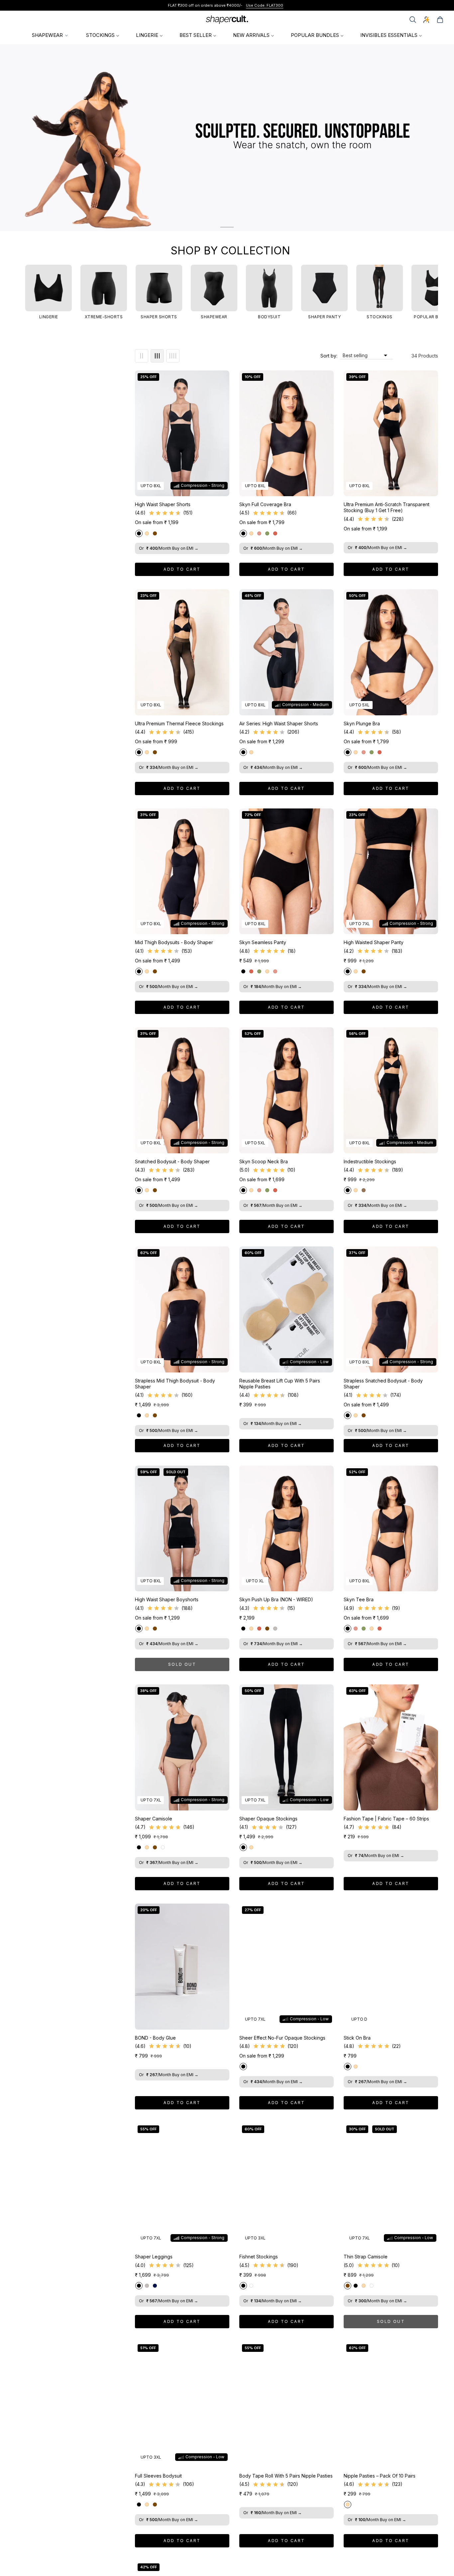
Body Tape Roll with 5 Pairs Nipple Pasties (286, 2476)
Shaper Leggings (154, 2257)
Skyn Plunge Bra (362, 723)
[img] (165, 513)
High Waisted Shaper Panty (374, 942)
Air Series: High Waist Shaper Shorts (279, 723)
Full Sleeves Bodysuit (158, 2476)
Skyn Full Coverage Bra (265, 504)
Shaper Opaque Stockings (268, 1819)
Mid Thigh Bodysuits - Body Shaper (174, 942)
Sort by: (329, 356)
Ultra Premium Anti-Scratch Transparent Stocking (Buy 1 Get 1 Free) (387, 507)
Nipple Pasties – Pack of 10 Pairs (380, 2476)
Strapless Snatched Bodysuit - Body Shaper (383, 1384)
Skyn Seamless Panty (263, 942)
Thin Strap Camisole (366, 2257)
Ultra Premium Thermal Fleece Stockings (179, 723)
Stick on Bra (357, 2038)
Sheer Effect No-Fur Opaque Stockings (282, 2038)
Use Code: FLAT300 (265, 5)
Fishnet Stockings (259, 2257)
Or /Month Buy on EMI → (169, 548)
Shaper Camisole (154, 1819)
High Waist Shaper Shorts (163, 504)
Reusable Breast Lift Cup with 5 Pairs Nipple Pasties (280, 1384)
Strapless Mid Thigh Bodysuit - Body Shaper (175, 1384)
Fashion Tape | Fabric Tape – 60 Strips (386, 1819)
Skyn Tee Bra (359, 1599)
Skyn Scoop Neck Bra (264, 1161)
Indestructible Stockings (370, 1161)
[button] (413, 20)
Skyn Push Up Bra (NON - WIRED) (276, 1599)
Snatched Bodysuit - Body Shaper (172, 1161)
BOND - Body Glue (155, 2038)
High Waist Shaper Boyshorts (167, 1599)
